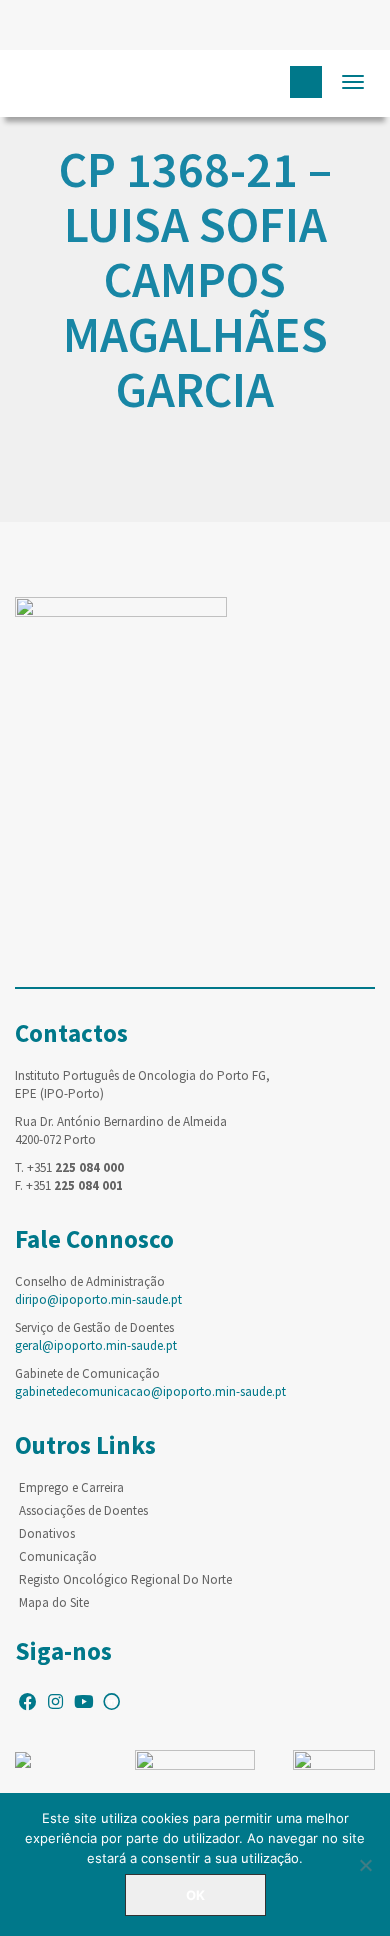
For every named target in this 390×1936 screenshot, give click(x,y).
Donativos (47, 1533)
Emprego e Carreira (71, 1487)
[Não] (365, 1865)
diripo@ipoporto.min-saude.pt (98, 1299)
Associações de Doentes (83, 1510)
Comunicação (58, 1556)
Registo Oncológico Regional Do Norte (125, 1579)
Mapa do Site (54, 1602)
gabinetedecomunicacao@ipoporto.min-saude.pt (150, 1391)
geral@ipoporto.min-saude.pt (96, 1345)
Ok (195, 1895)
